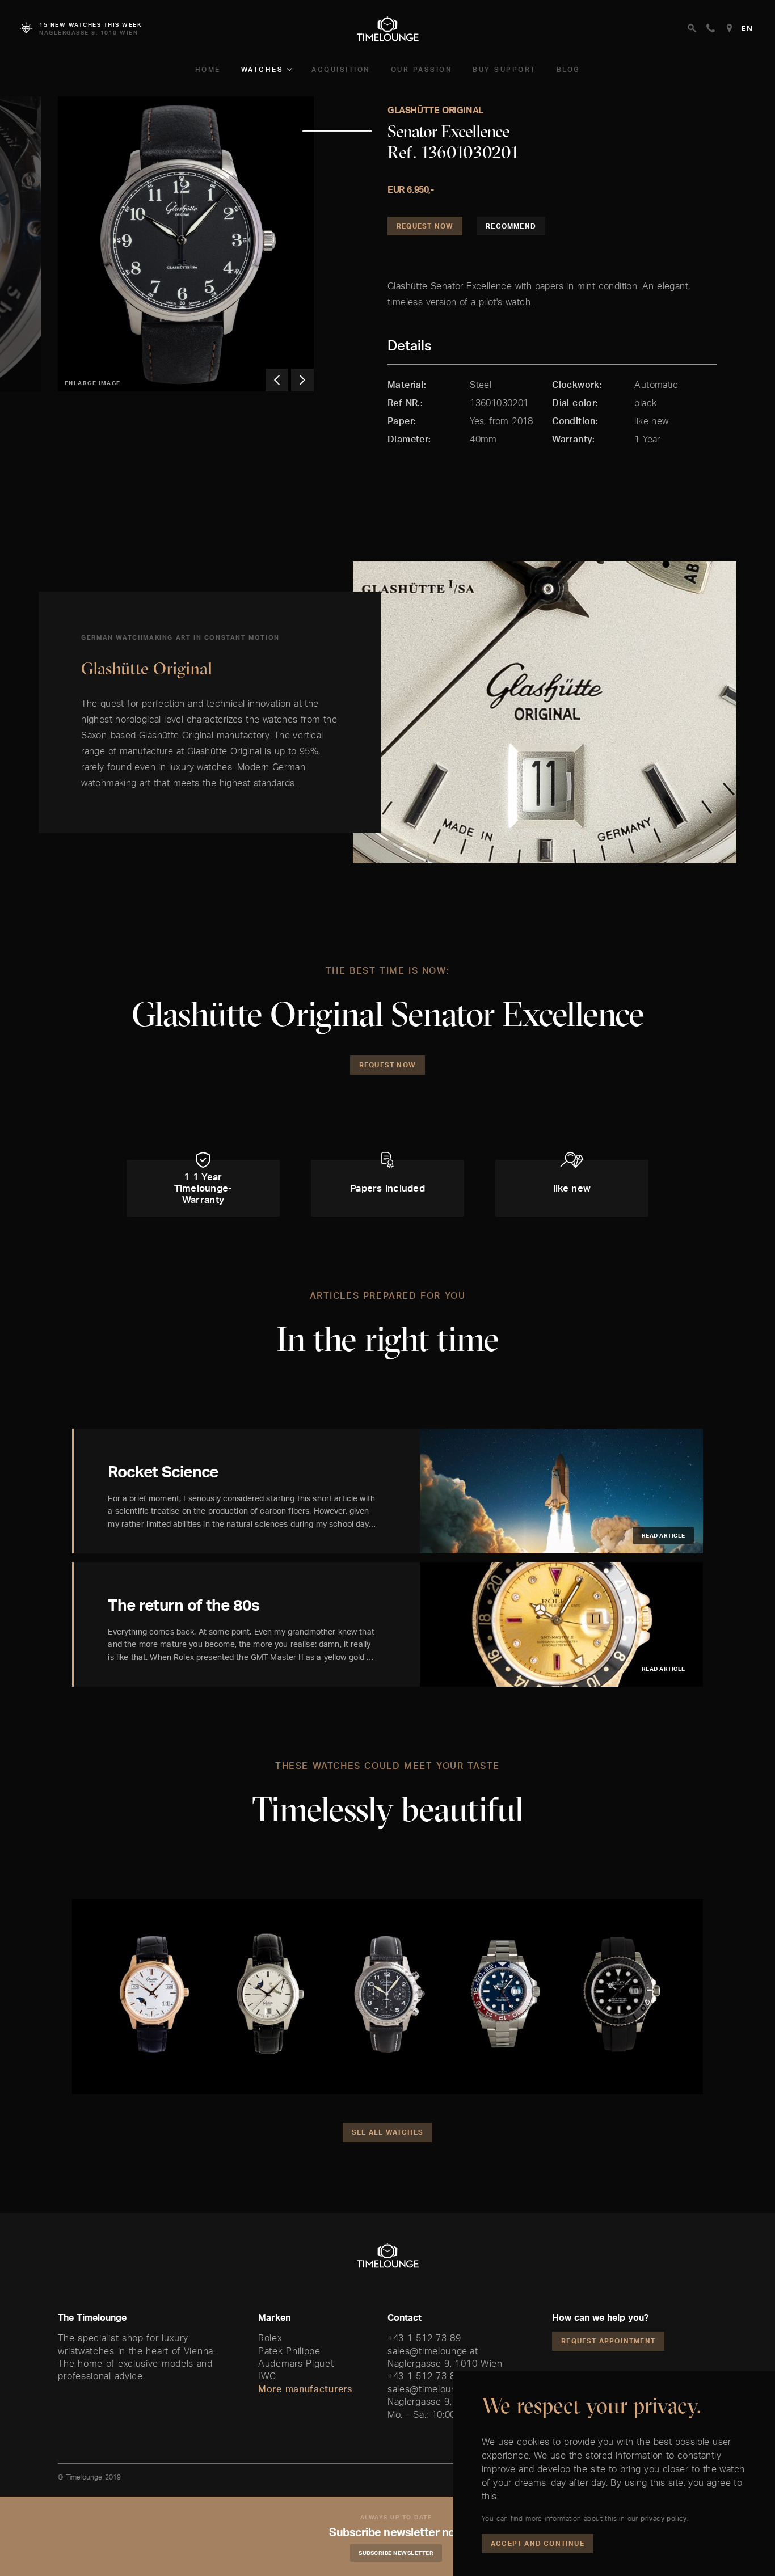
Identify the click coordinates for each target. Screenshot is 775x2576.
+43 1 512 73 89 (424, 2338)
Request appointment (608, 2341)
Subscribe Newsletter (396, 2553)
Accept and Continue (538, 2543)
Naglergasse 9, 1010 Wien (445, 2363)
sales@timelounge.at (433, 2351)
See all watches (387, 2132)
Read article (664, 1535)
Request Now (425, 226)
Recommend (511, 226)
